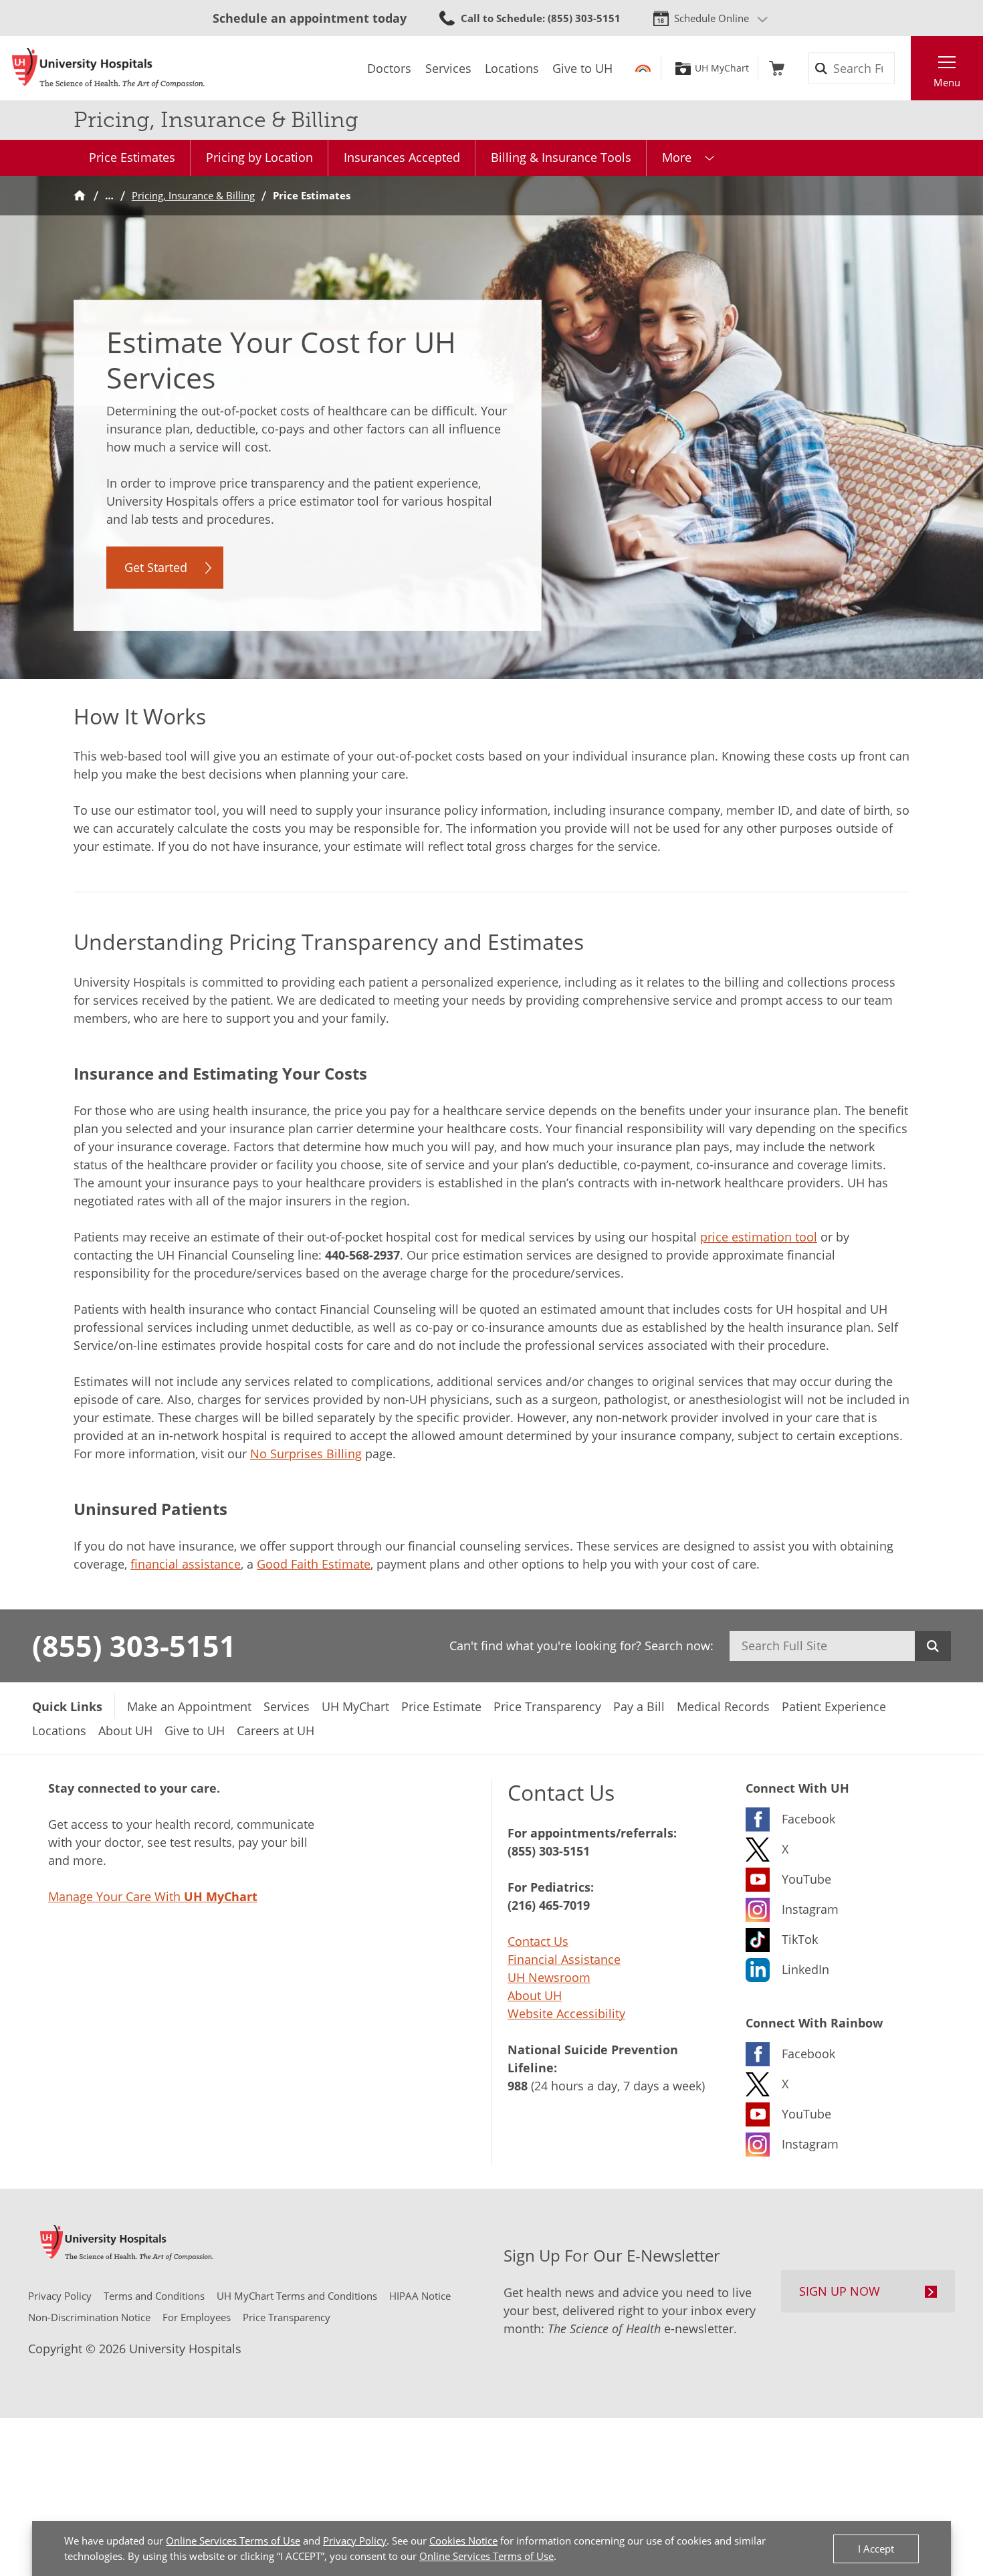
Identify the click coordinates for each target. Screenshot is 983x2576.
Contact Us (538, 1941)
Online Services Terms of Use (233, 2541)
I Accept (876, 2549)
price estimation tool (759, 1237)
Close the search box (903, 68)
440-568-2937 (362, 1255)
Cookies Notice (463, 2541)
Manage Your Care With (153, 1896)
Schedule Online (712, 18)
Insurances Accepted (402, 157)
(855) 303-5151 (134, 1646)
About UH (535, 1995)
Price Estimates (132, 157)
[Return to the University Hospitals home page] (108, 68)
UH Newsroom (549, 1977)
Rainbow (643, 68)
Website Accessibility (566, 2013)
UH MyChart (722, 68)
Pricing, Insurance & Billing (193, 195)
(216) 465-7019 (549, 1905)
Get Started (156, 567)
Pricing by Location (259, 157)
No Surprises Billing (306, 1454)
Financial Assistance (564, 1959)
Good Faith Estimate (314, 1564)
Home (80, 196)
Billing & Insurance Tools (561, 157)
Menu (947, 82)
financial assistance (186, 1564)
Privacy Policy (355, 2541)
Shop (777, 68)
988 (518, 2086)
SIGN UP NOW (840, 2291)
